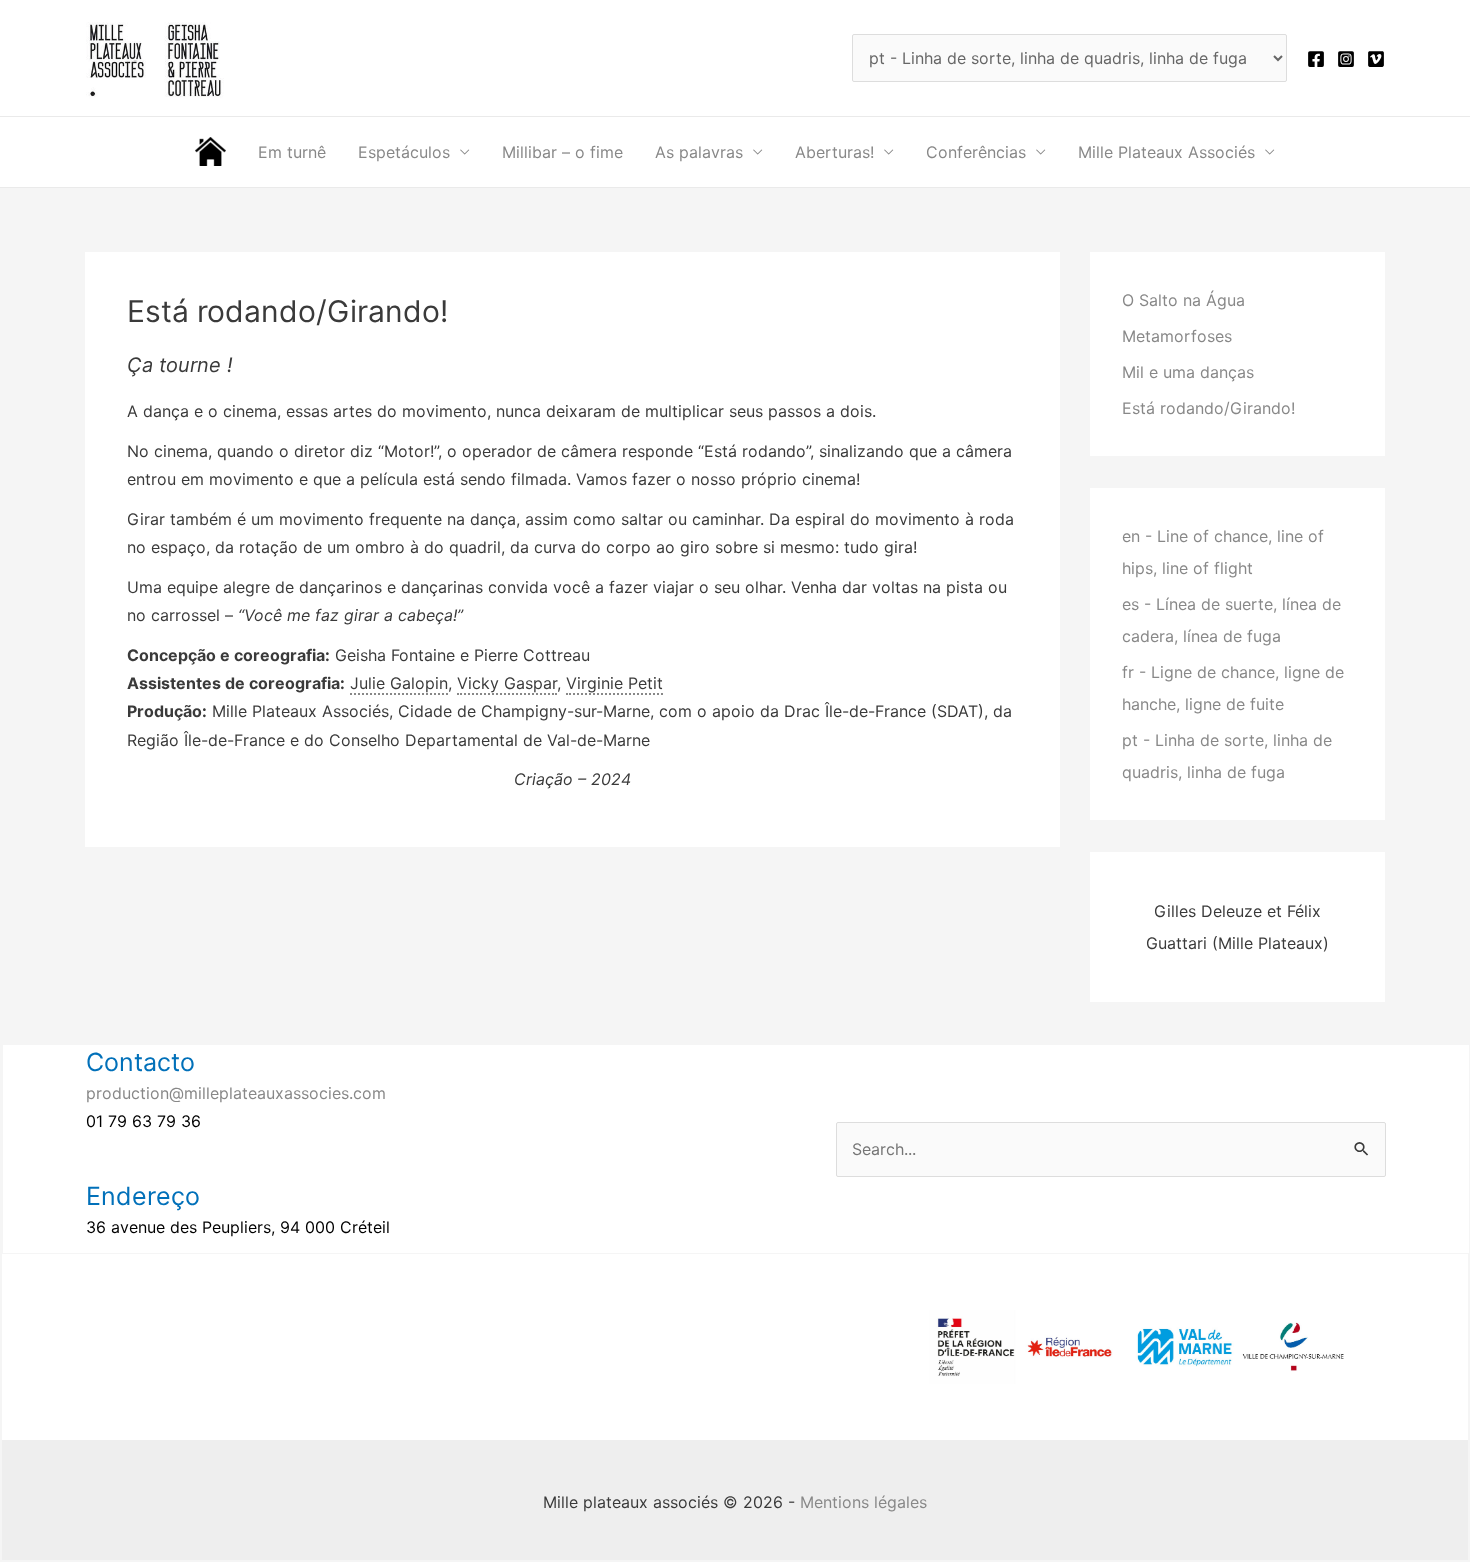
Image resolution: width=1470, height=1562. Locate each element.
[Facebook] (1316, 59)
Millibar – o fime (562, 152)
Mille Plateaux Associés (1166, 152)
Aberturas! (834, 152)
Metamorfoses (1177, 336)
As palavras (699, 152)
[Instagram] (1346, 59)
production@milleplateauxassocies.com (236, 1093)
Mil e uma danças (1188, 372)
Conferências (976, 152)
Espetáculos (404, 152)
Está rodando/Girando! (1208, 408)
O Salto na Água (1183, 300)
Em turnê (292, 152)
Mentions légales (863, 1502)
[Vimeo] (1376, 59)
